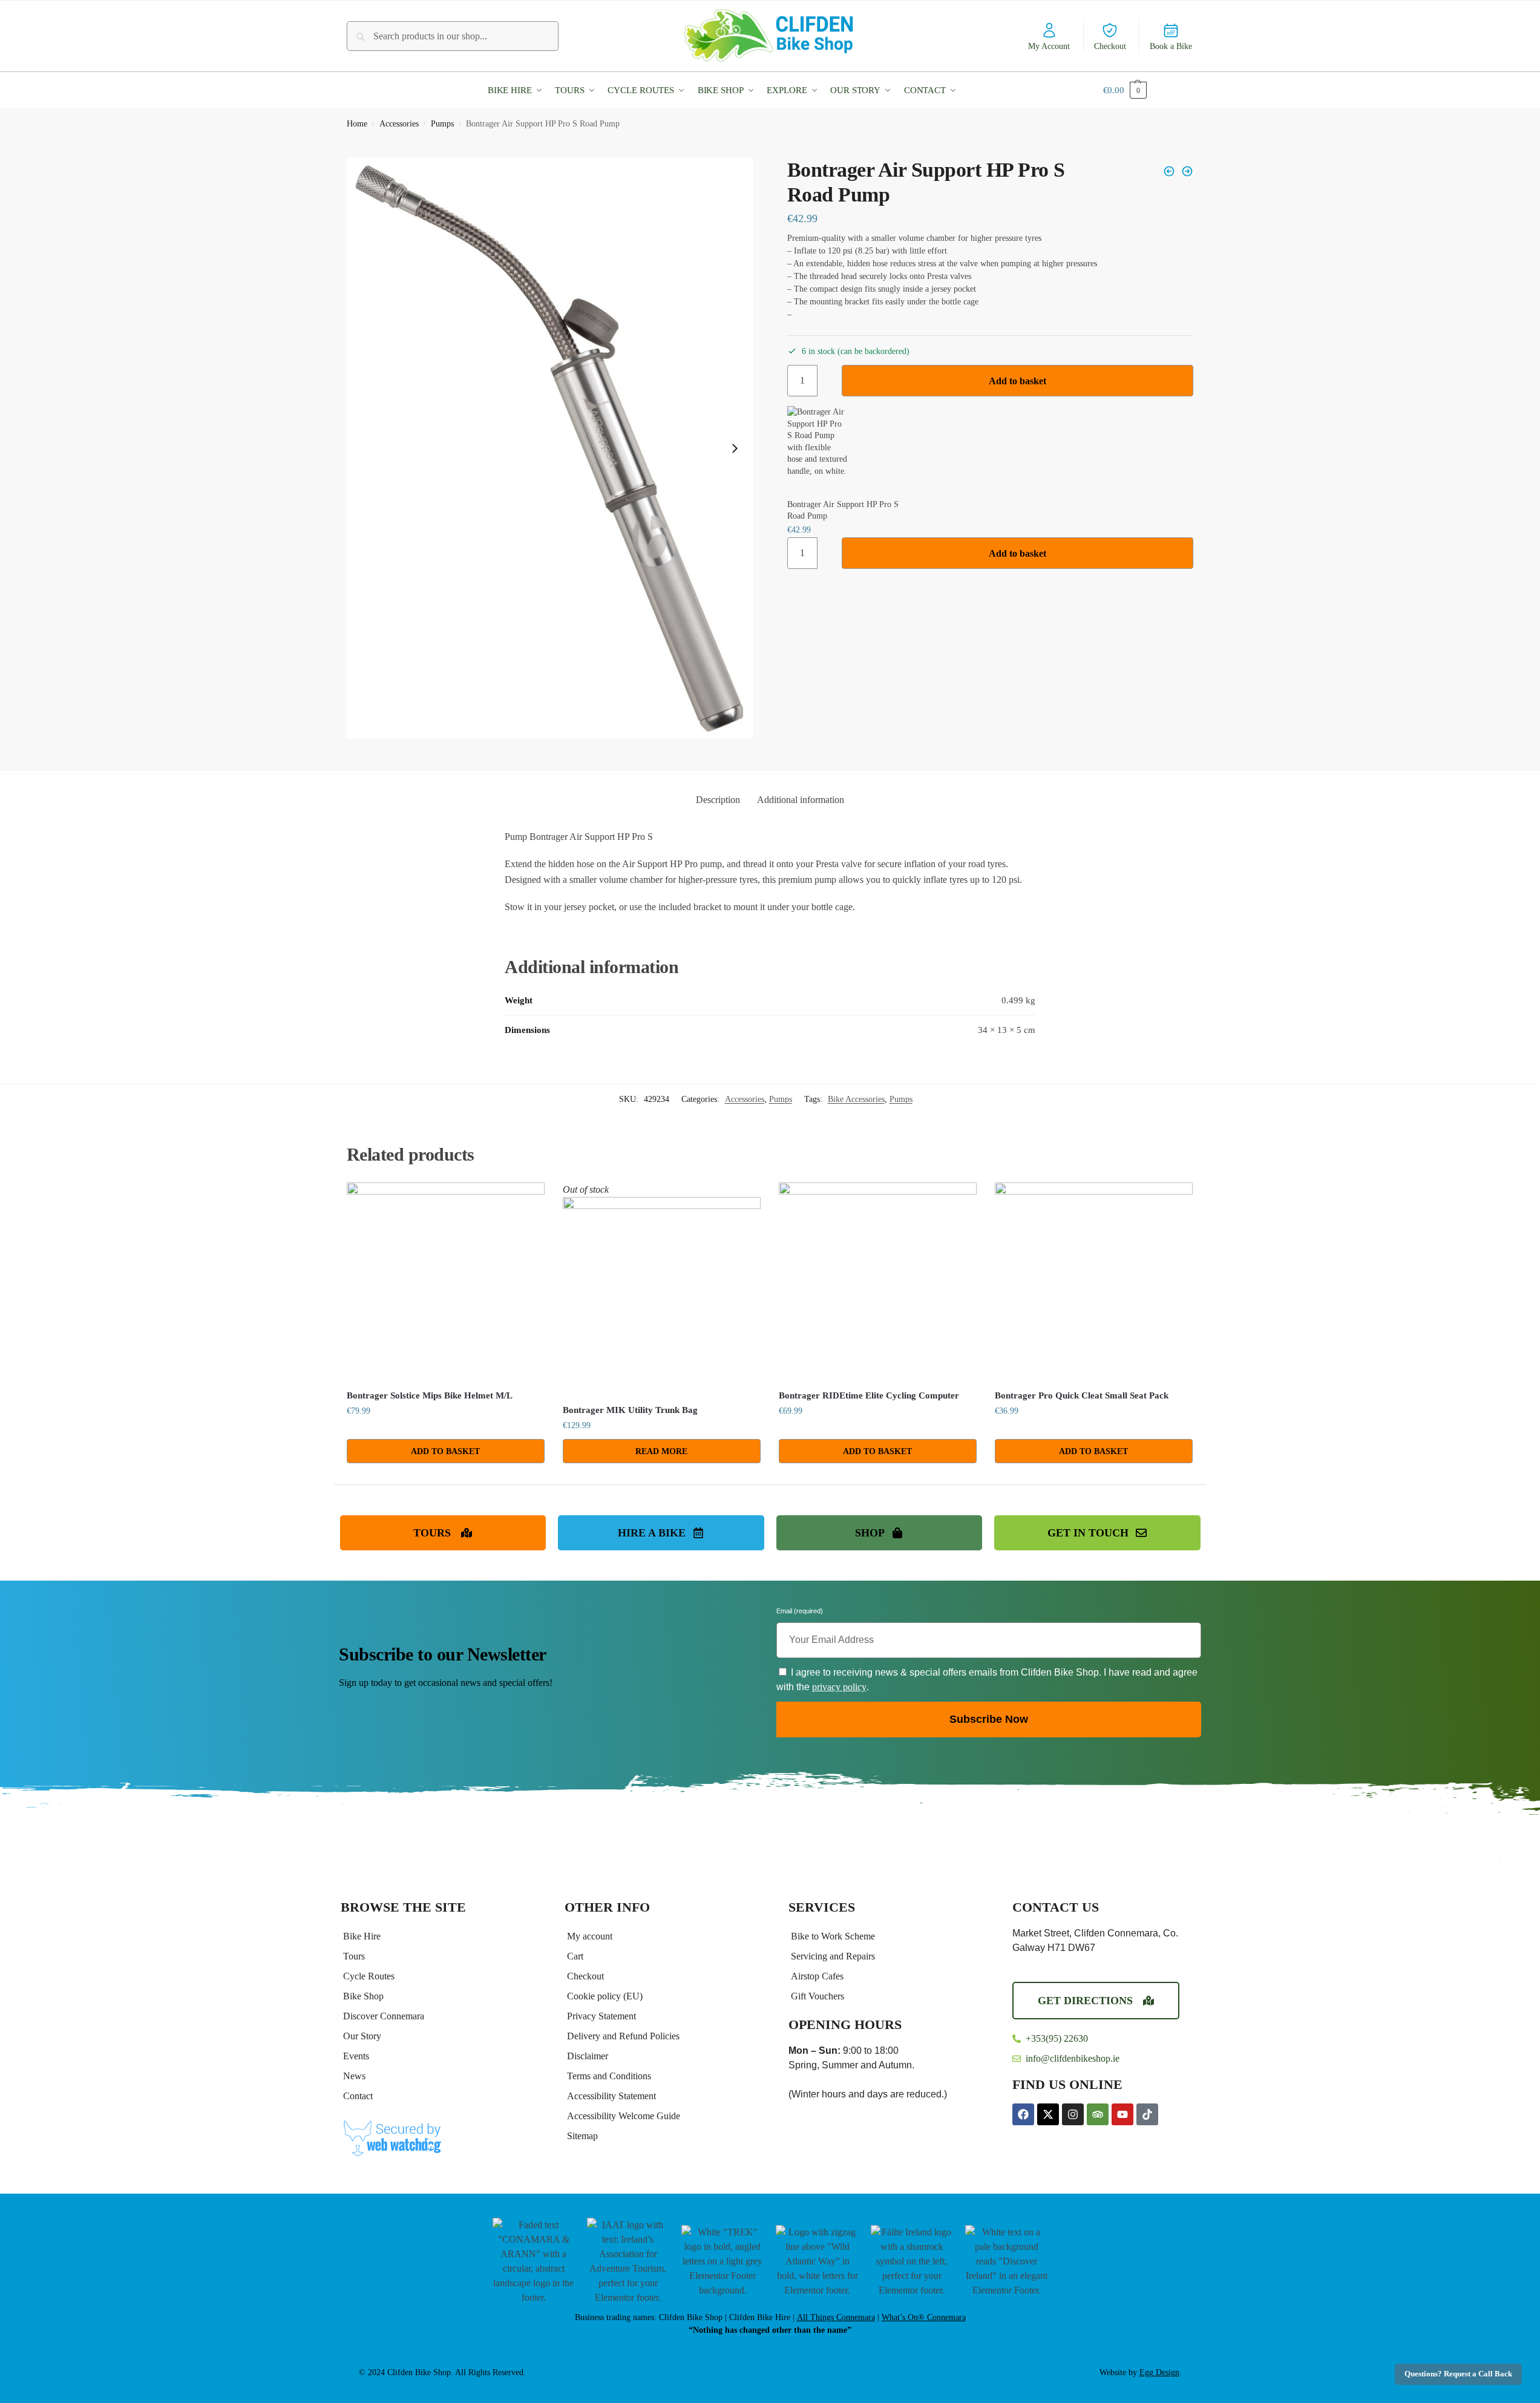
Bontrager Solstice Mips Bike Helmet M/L (430, 1395)
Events (356, 2056)
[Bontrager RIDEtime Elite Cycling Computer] (878, 1281)
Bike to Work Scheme (833, 1936)
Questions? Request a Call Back (1458, 2374)
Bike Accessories (856, 1099)
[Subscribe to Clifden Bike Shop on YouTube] (1122, 2114)
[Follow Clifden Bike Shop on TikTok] (1147, 2114)
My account (590, 1936)
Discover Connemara (384, 2016)
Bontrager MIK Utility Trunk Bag (630, 1410)
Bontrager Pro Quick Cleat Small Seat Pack (1082, 1395)
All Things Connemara (836, 2317)
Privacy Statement (601, 2016)
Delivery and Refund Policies (623, 2036)
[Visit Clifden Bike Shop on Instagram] (1073, 2114)
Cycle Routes (369, 1976)
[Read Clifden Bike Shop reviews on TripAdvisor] (1098, 2114)
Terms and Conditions (609, 2076)
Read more (661, 1451)
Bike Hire (362, 1936)
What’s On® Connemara (924, 2317)
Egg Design (1159, 2372)
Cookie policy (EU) (605, 1996)
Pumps (442, 124)
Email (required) (800, 1613)
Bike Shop (363, 1996)
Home (357, 124)
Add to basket (1017, 381)
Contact (358, 2096)
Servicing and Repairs (833, 1956)
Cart (575, 1956)
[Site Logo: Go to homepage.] (770, 35)
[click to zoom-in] (550, 448)
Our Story (362, 2036)
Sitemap (582, 2136)
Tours (354, 1956)
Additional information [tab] (801, 800)
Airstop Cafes (817, 1976)
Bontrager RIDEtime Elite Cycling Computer (869, 1395)
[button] (518, 90)
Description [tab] (718, 800)
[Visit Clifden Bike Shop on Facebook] (1023, 2114)
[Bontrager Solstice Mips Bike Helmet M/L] (446, 1281)
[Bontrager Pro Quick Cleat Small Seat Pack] (1094, 1281)
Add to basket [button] (445, 1451)
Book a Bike (1171, 46)
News (354, 2076)
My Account (1049, 46)
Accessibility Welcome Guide (624, 2116)
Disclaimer (588, 2056)
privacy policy (839, 1687)
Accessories (399, 124)
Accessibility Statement (611, 2096)
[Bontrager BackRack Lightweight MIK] (1187, 171)
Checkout (1110, 46)
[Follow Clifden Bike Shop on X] (1048, 2114)
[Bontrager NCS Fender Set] (1169, 171)
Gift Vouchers (818, 1996)
